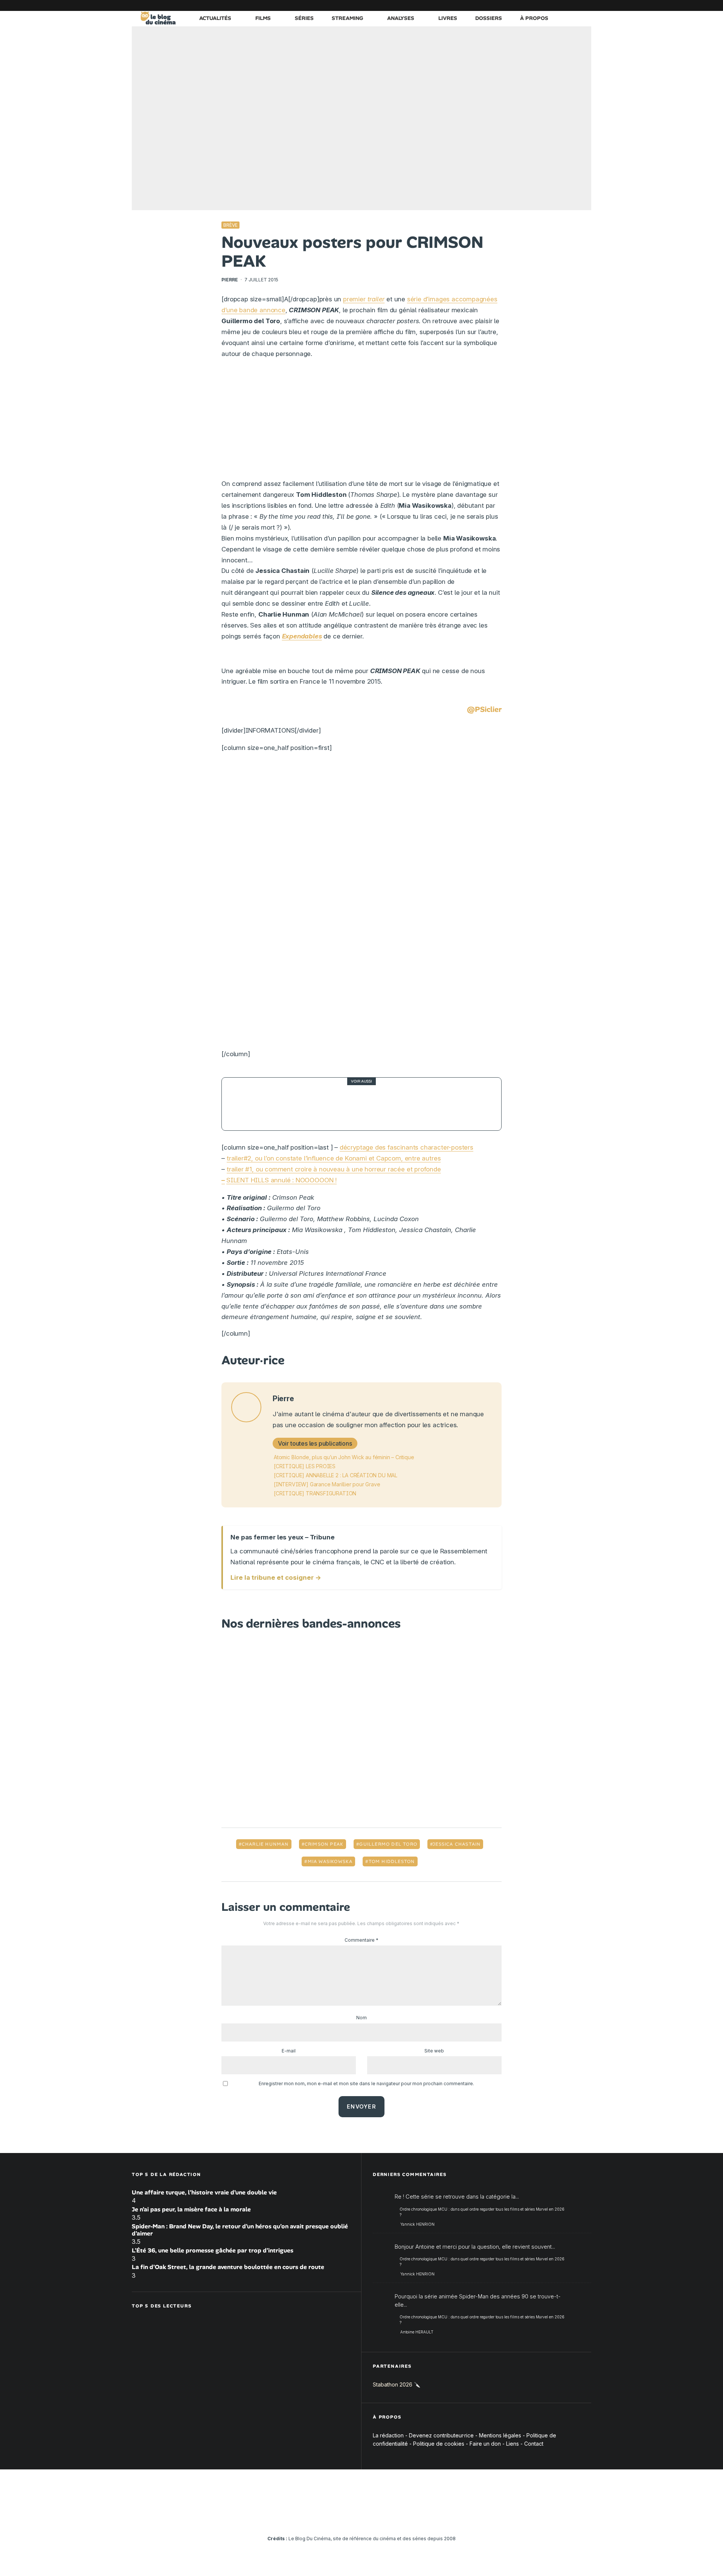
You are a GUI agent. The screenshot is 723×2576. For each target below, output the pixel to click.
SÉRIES (304, 18)
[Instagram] (518, 5)
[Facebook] (495, 5)
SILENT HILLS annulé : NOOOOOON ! (281, 1180)
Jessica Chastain (457, 1844)
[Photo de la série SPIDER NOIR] (248, 1104)
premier (364, 299)
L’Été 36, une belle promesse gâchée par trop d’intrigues (213, 2250)
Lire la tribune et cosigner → (276, 1577)
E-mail (289, 2051)
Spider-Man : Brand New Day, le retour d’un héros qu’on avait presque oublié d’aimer (240, 2230)
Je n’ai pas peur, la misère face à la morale (191, 2209)
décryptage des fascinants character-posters (406, 1147)
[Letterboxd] (563, 5)
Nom (361, 2018)
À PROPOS (534, 18)
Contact (534, 2444)
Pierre (230, 280)
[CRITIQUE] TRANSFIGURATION (315, 1493)
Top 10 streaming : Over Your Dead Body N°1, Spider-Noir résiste (375, 1104)
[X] (506, 5)
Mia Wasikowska (330, 1861)
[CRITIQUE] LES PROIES (305, 1466)
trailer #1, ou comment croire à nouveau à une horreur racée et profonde (334, 1169)
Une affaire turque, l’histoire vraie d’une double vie (204, 2192)
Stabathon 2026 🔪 (397, 2385)
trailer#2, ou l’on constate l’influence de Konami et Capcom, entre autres (334, 1158)
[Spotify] (574, 5)
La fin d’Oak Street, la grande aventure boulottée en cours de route (228, 2267)
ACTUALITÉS (215, 18)
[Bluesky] (552, 5)
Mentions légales (500, 2435)
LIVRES (448, 18)
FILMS (263, 18)
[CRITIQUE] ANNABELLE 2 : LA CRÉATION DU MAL (336, 1475)
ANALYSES (401, 18)
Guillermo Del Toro (388, 1844)
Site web (434, 2051)
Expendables (302, 636)
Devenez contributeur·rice (441, 2435)
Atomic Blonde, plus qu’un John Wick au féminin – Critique (344, 1457)
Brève (230, 225)
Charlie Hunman (265, 1844)
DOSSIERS (489, 18)
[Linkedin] (540, 5)
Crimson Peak (324, 1844)
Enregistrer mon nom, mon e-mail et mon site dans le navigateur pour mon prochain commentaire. (366, 2084)
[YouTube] (529, 5)
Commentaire (361, 1940)
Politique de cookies (439, 2444)
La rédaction (388, 2435)
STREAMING (347, 18)
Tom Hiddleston (392, 1861)
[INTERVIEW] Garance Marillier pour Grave (327, 1484)
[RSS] (586, 5)
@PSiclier (484, 709)
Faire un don (485, 2444)
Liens (513, 2444)
